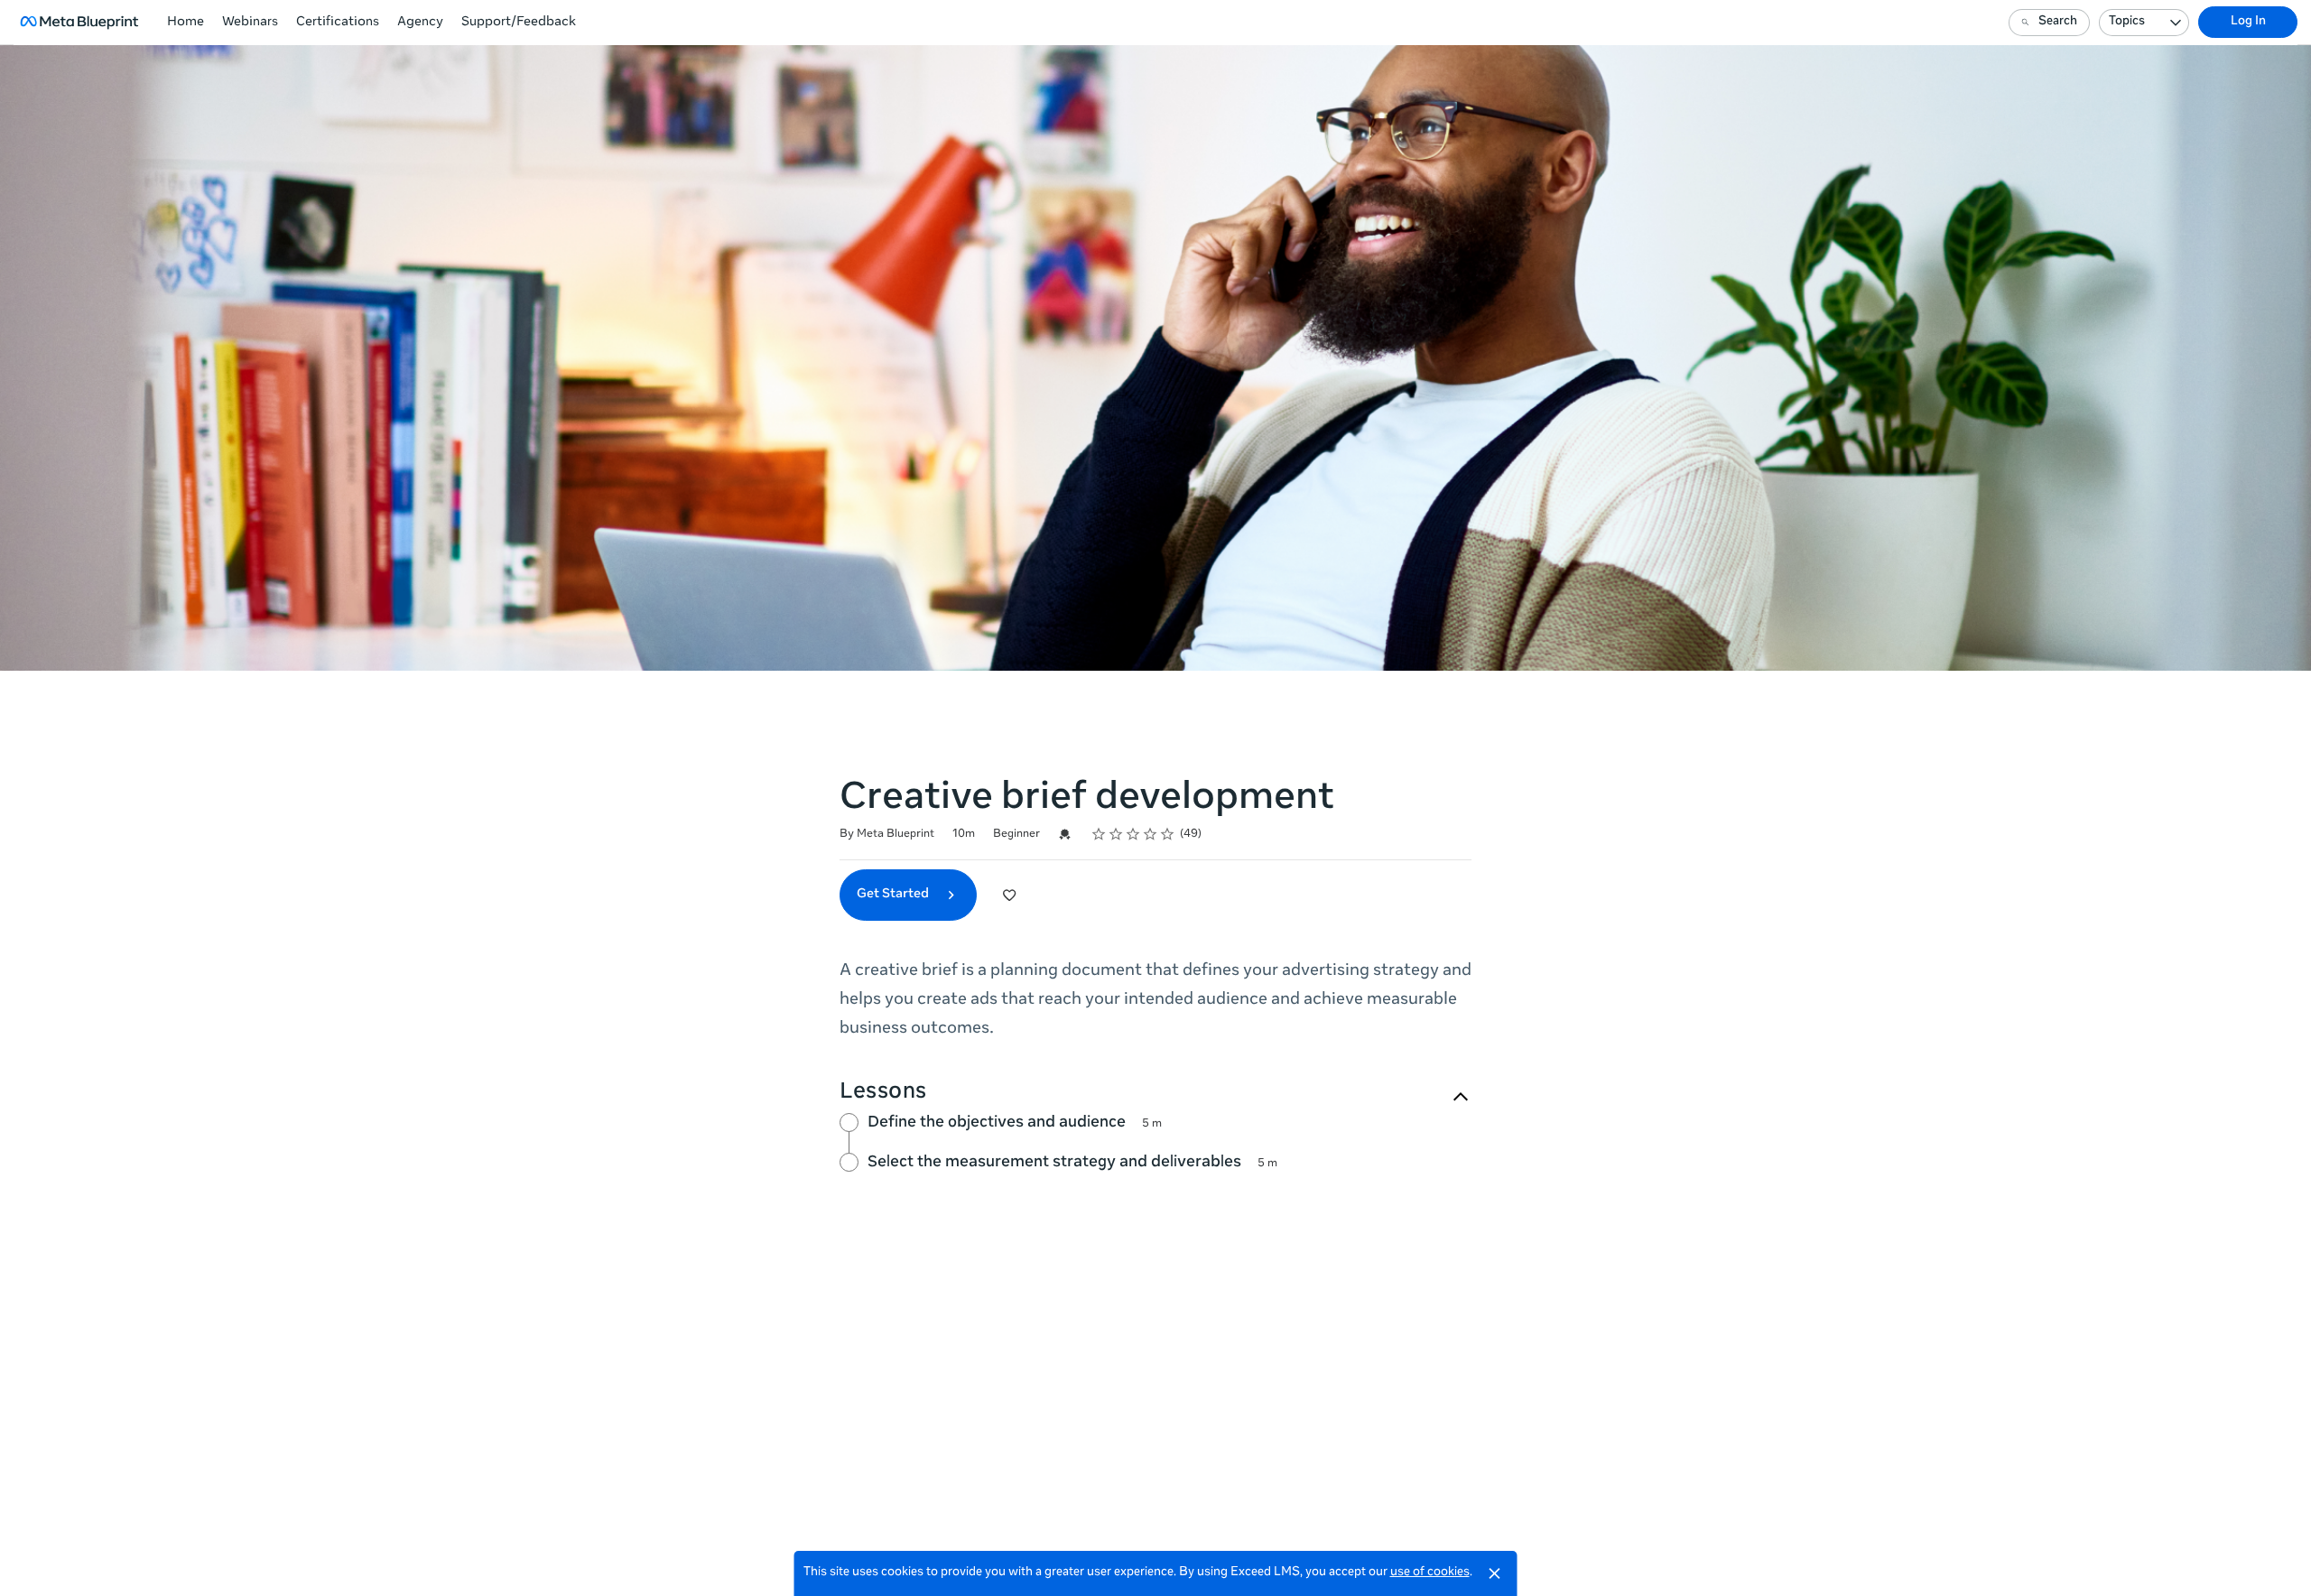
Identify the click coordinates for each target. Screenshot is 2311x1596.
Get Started (894, 895)
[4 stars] (1151, 834)
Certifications (338, 23)
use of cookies (1430, 1573)
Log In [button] (2248, 22)
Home (186, 23)
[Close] (1495, 1573)
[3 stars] (1133, 834)
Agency (420, 23)
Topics (2127, 22)
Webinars (250, 23)
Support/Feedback (519, 23)
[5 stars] (1168, 834)
